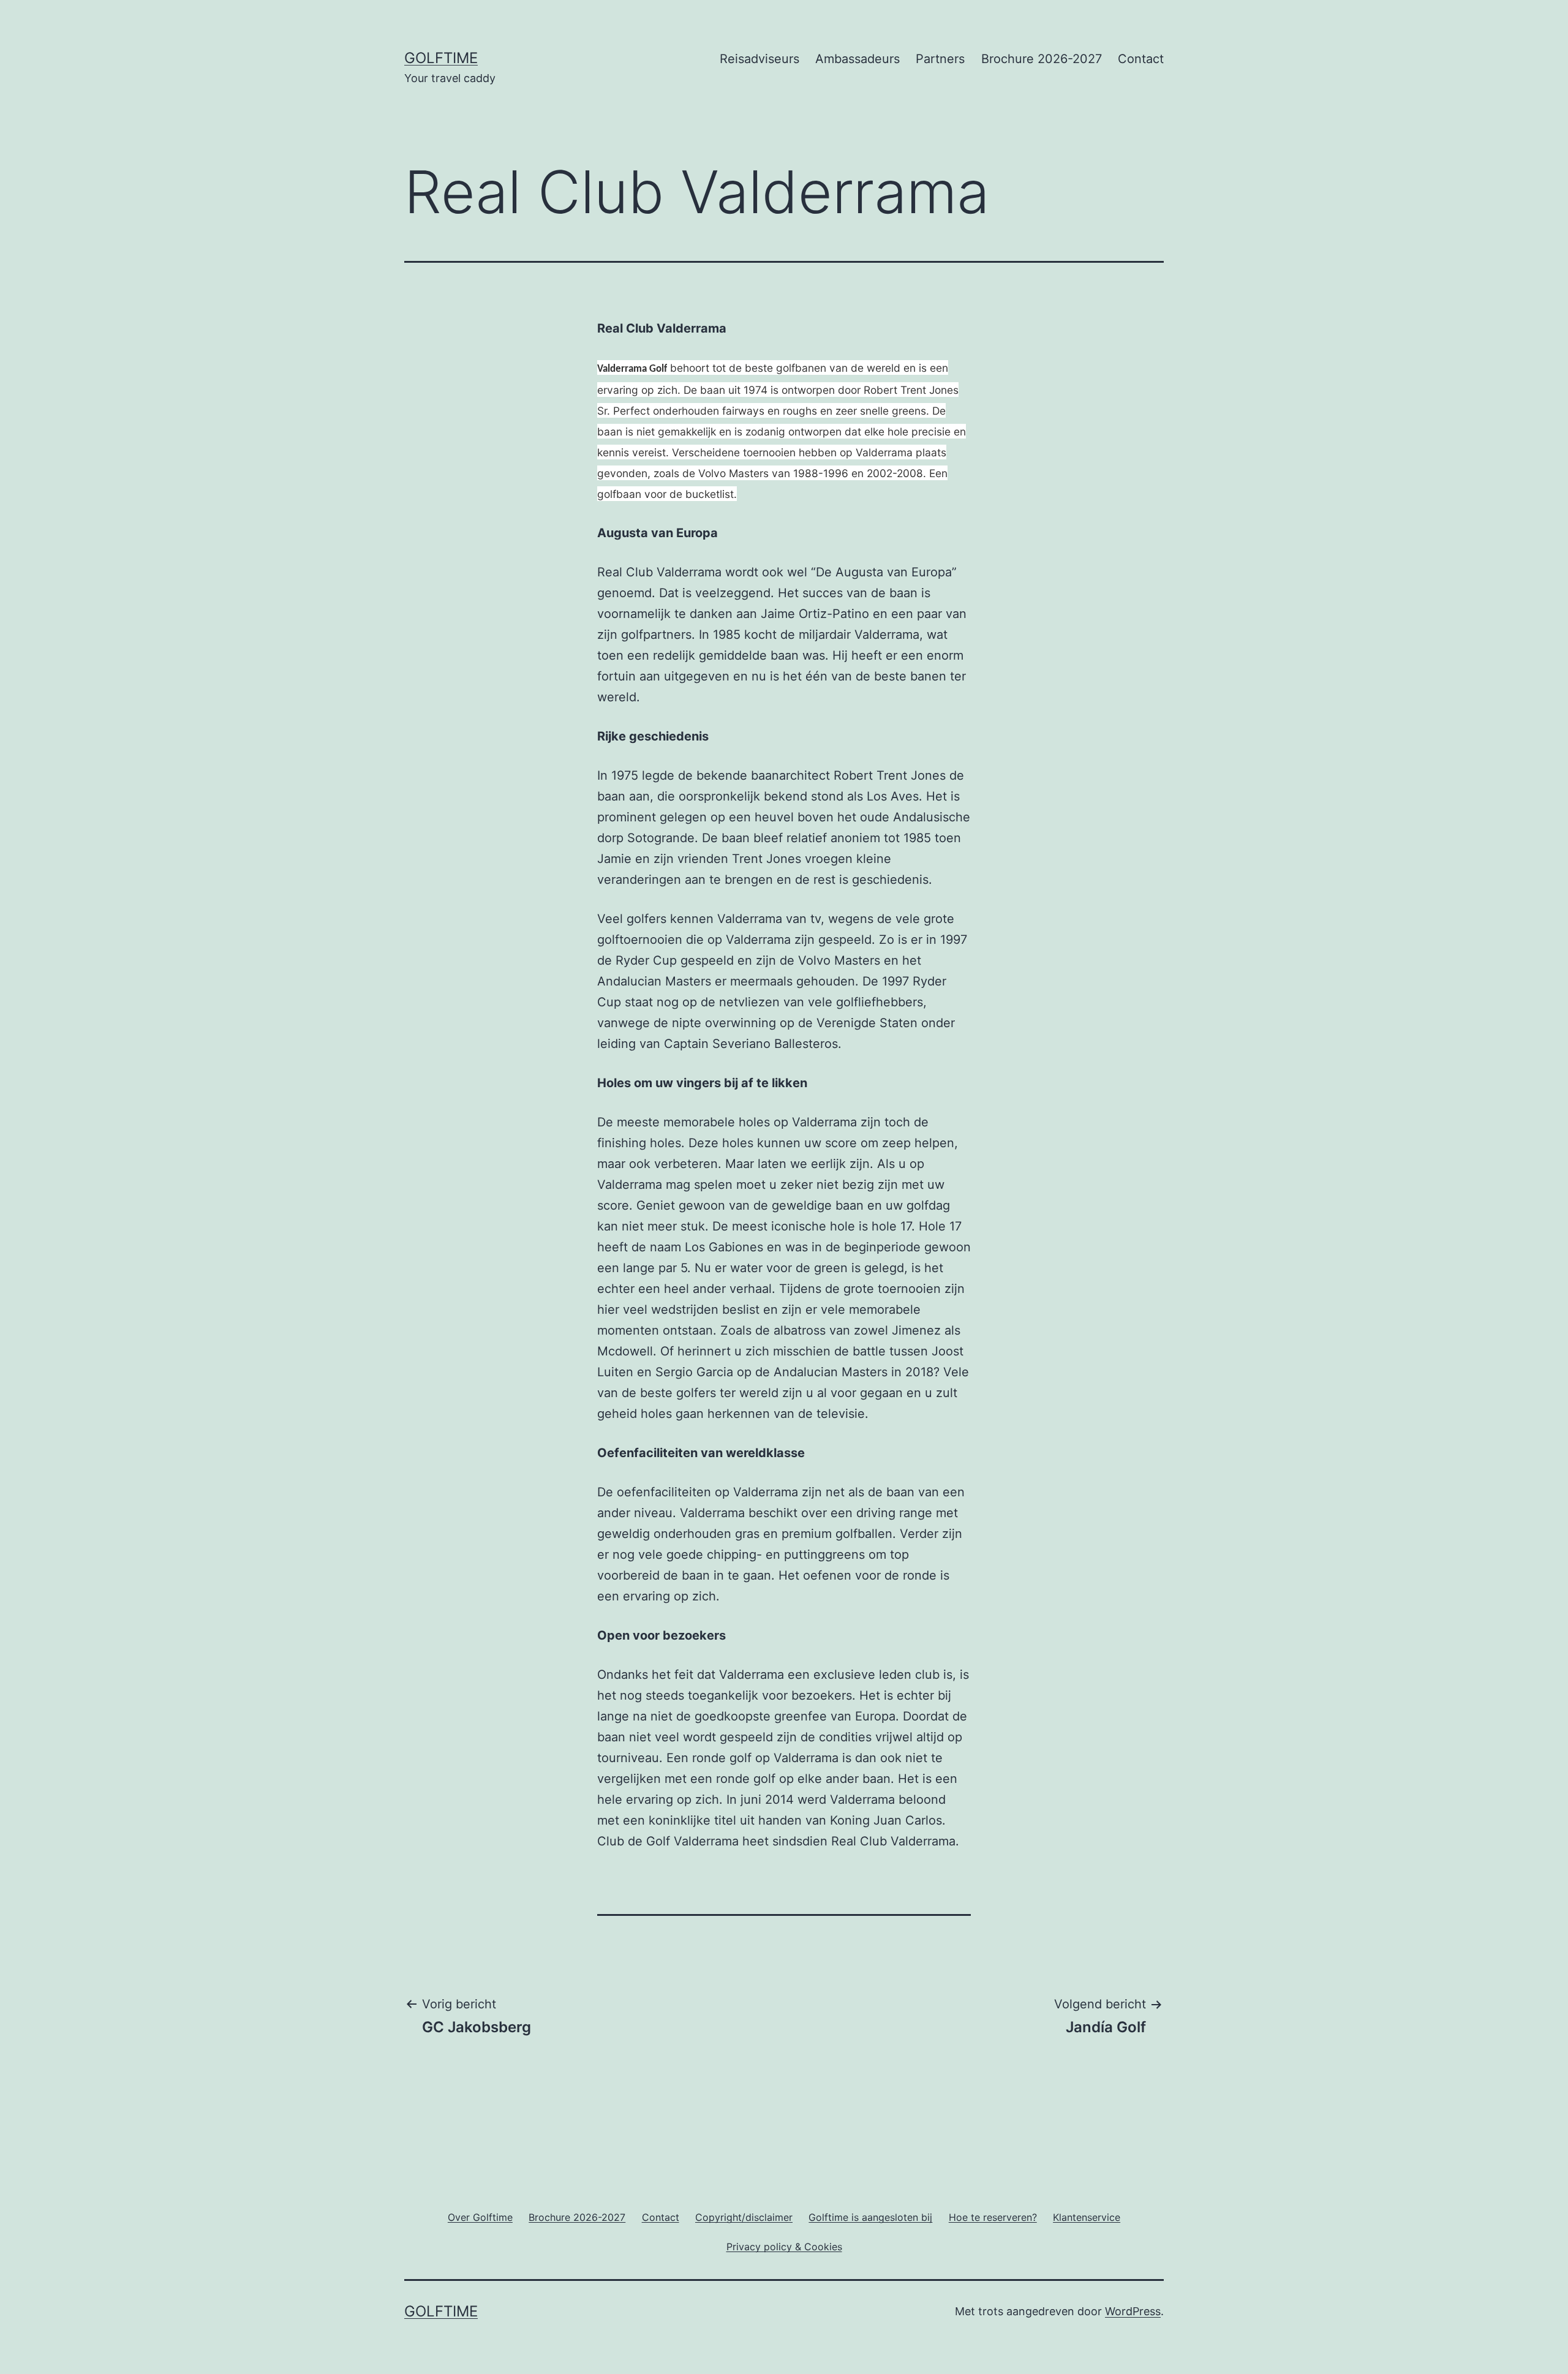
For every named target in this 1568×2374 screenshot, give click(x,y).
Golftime (441, 58)
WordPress (1133, 2311)
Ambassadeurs (858, 59)
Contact (1141, 59)
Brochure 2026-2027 (1042, 59)
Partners (940, 59)
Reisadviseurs (759, 59)
